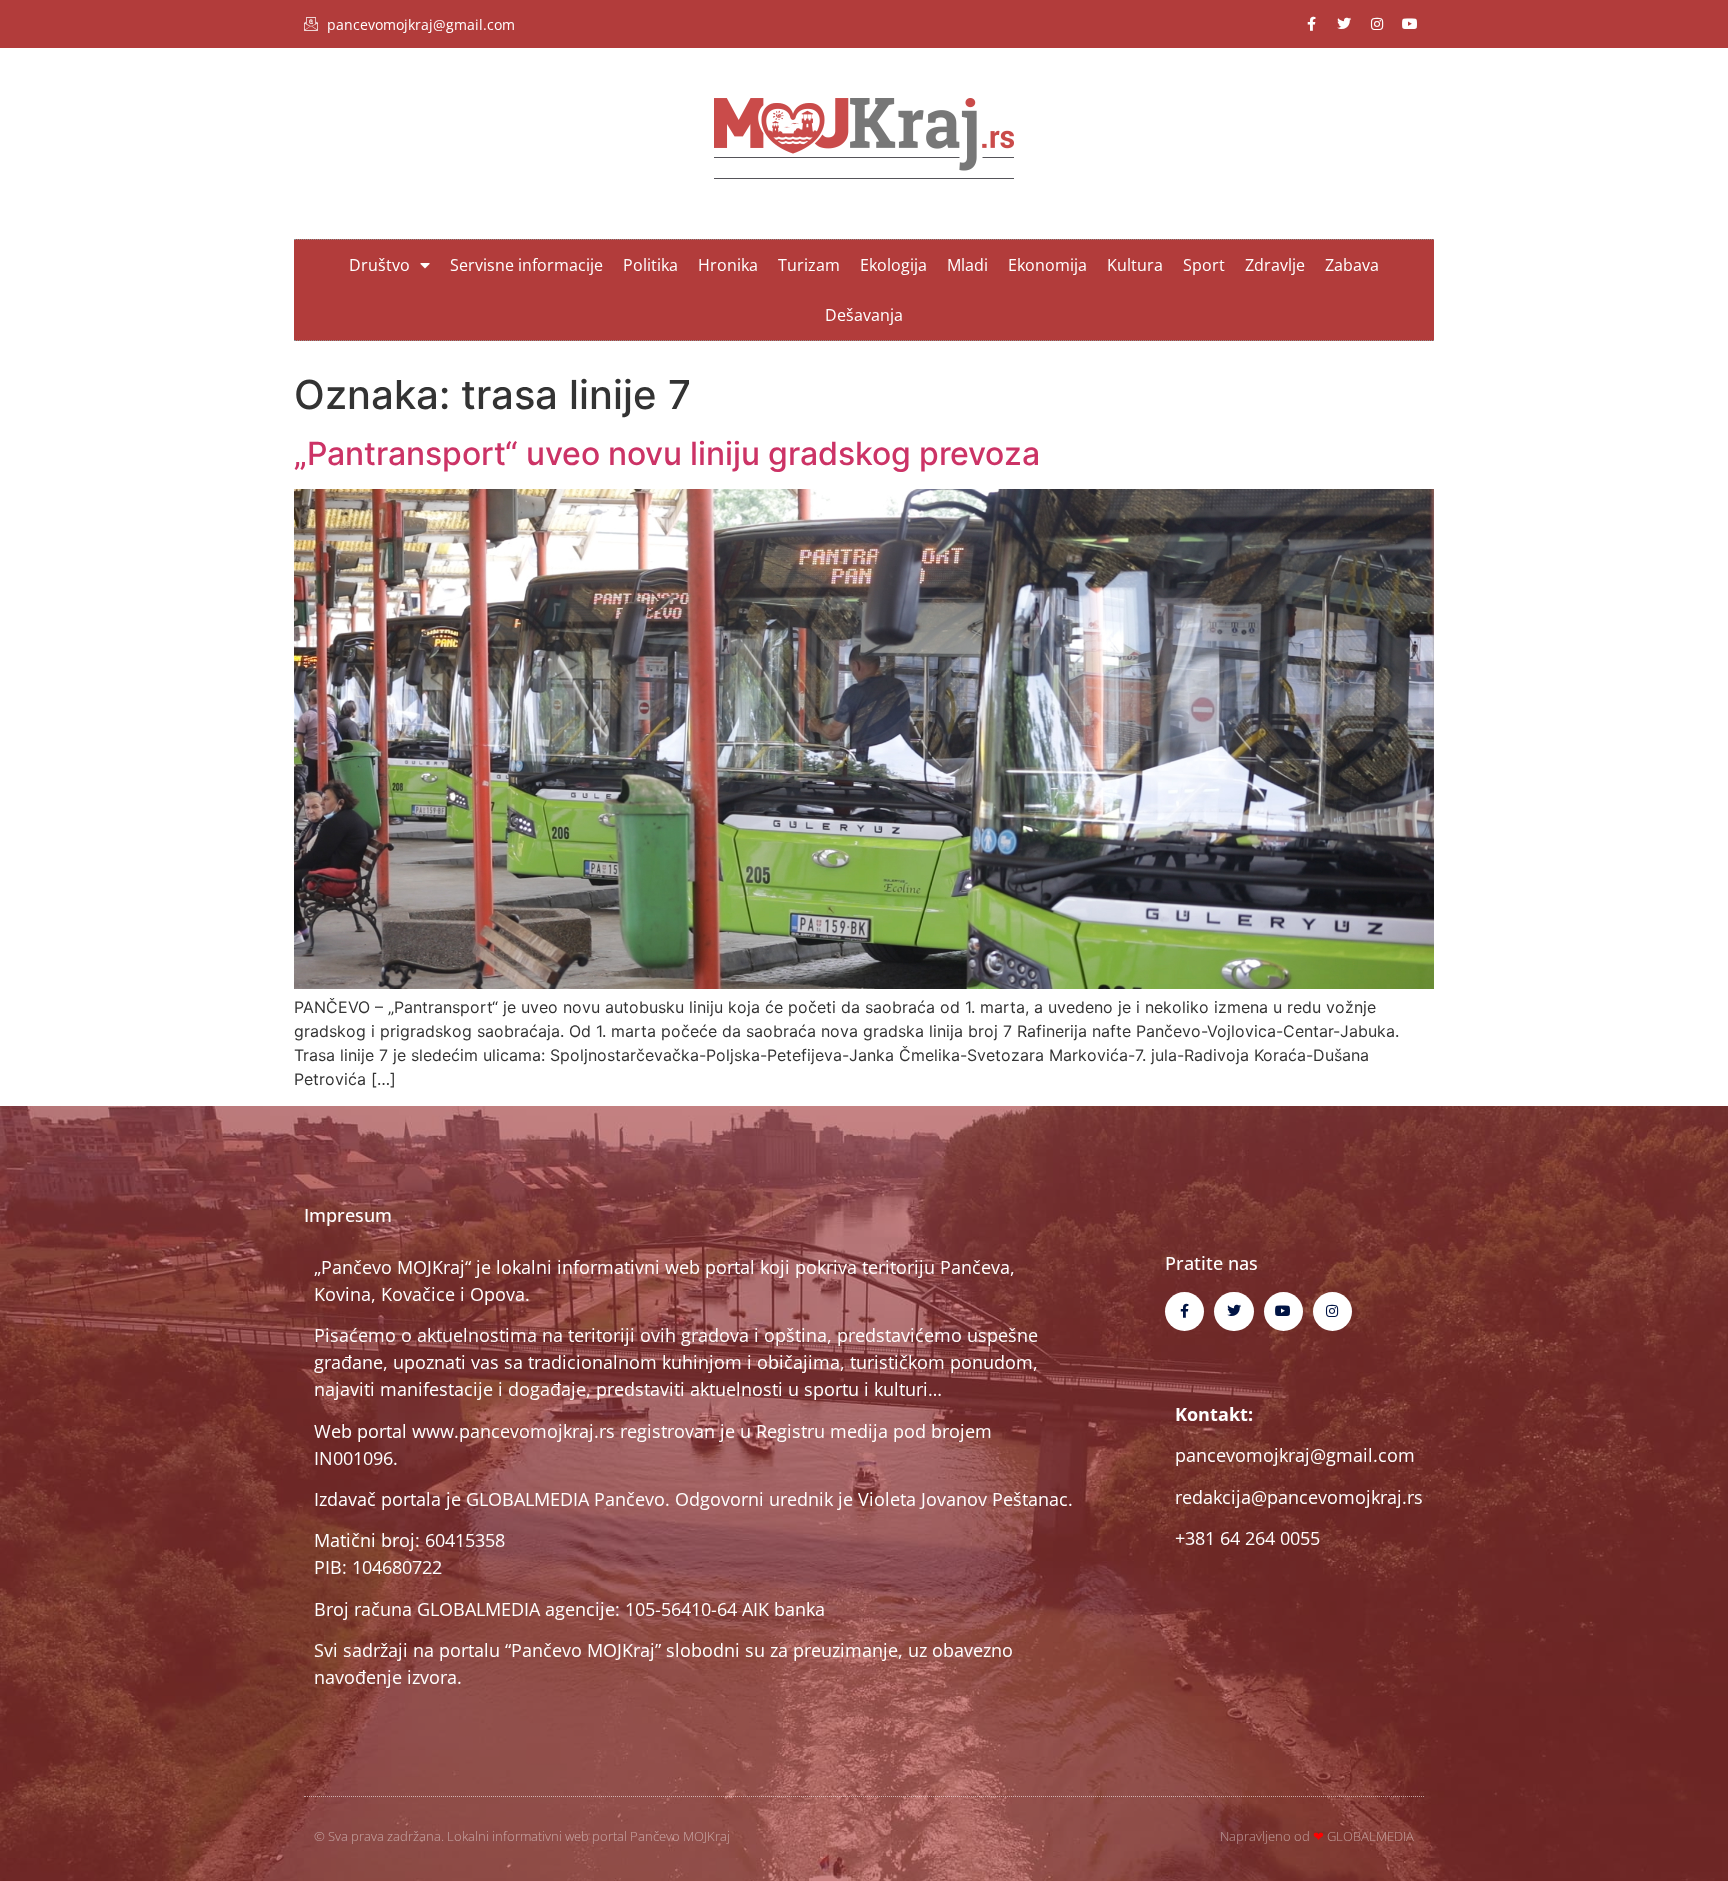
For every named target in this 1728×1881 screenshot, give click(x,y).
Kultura (1135, 265)
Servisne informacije (526, 265)
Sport (1204, 265)
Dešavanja (864, 315)
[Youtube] (1410, 24)
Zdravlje (1275, 265)
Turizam (809, 265)
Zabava (1352, 265)
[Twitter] (1344, 24)
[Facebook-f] (1311, 24)
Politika (650, 265)
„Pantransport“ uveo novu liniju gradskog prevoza (667, 453)
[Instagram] (1377, 24)
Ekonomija (1047, 265)
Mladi (967, 265)
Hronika (728, 265)
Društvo (379, 265)
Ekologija (893, 265)
